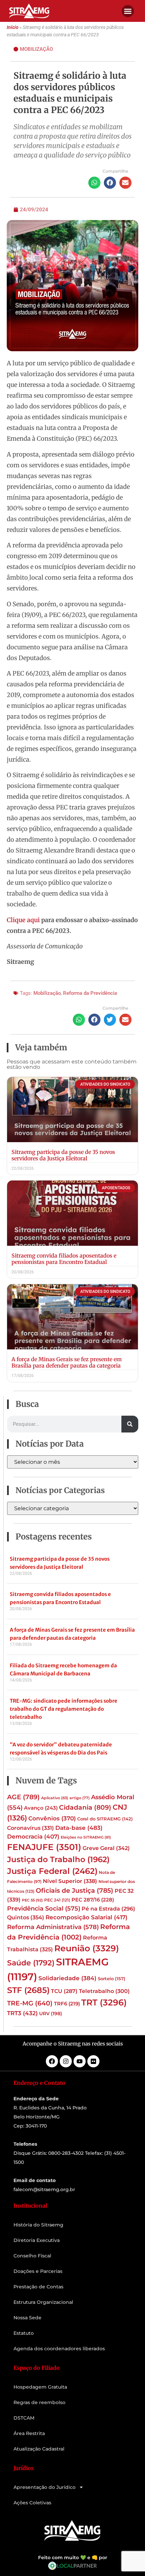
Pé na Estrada (108, 1909)
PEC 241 (57, 1900)
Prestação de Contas (38, 2287)
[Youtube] (80, 2061)
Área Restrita (29, 2433)
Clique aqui (23, 920)
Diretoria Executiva (37, 2240)
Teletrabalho (104, 1991)
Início (13, 27)
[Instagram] (66, 2061)
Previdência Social (44, 1908)
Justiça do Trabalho (58, 1859)
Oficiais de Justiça (75, 1890)
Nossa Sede (27, 2318)
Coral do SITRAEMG (105, 1819)
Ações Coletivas (32, 2503)
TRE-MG (30, 2003)
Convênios (52, 1818)
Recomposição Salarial (86, 1917)
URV (51, 2013)
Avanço (41, 1808)
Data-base (79, 1828)
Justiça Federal (52, 1871)
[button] (128, 11)
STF (28, 1990)
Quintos (26, 1917)
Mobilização (36, 49)
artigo (80, 1798)
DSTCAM (24, 2418)
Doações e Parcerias (38, 2271)
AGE (23, 1797)
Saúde (31, 1963)
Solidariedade (67, 1978)
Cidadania (85, 1807)
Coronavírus (31, 1828)
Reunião (87, 1948)
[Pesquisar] (130, 1424)
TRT (104, 2002)
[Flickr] (93, 2061)
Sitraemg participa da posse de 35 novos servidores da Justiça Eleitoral (63, 1155)
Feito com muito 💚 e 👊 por (73, 2557)
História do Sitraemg (38, 2225)
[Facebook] (52, 2061)
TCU (64, 1991)
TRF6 (67, 2004)
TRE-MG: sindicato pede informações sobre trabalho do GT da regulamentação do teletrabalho (64, 1709)
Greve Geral (106, 1848)
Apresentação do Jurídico (45, 2487)
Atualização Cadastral (39, 2449)
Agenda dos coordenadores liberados (59, 2349)
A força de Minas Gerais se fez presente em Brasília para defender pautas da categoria (67, 1362)
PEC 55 (32, 1900)
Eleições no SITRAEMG (86, 1837)
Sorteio (112, 1979)
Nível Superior (70, 1881)
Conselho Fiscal (32, 2256)
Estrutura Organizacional (43, 2302)
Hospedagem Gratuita (40, 2387)
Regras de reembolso (39, 2402)
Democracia (33, 1837)
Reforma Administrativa (53, 1927)
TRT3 (22, 2013)
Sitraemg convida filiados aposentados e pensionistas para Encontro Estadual (64, 1259)
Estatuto (24, 2333)
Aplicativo (55, 1798)
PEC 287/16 (93, 1900)
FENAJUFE (44, 1847)
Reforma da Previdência (90, 993)
